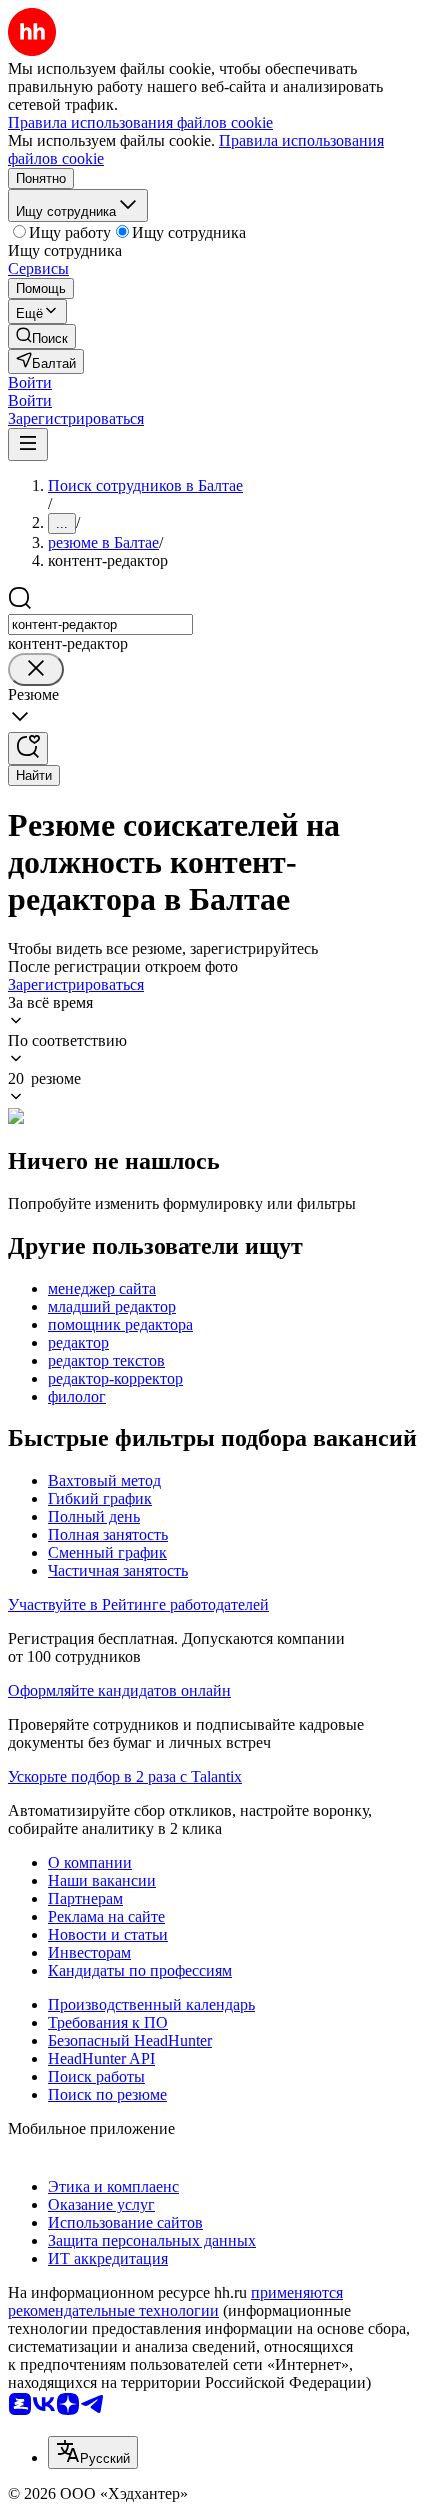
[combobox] (100, 624)
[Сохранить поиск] (28, 748)
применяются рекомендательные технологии (175, 2301)
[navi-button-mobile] (28, 444)
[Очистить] (36, 669)
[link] (42, 336)
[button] (30, 382)
